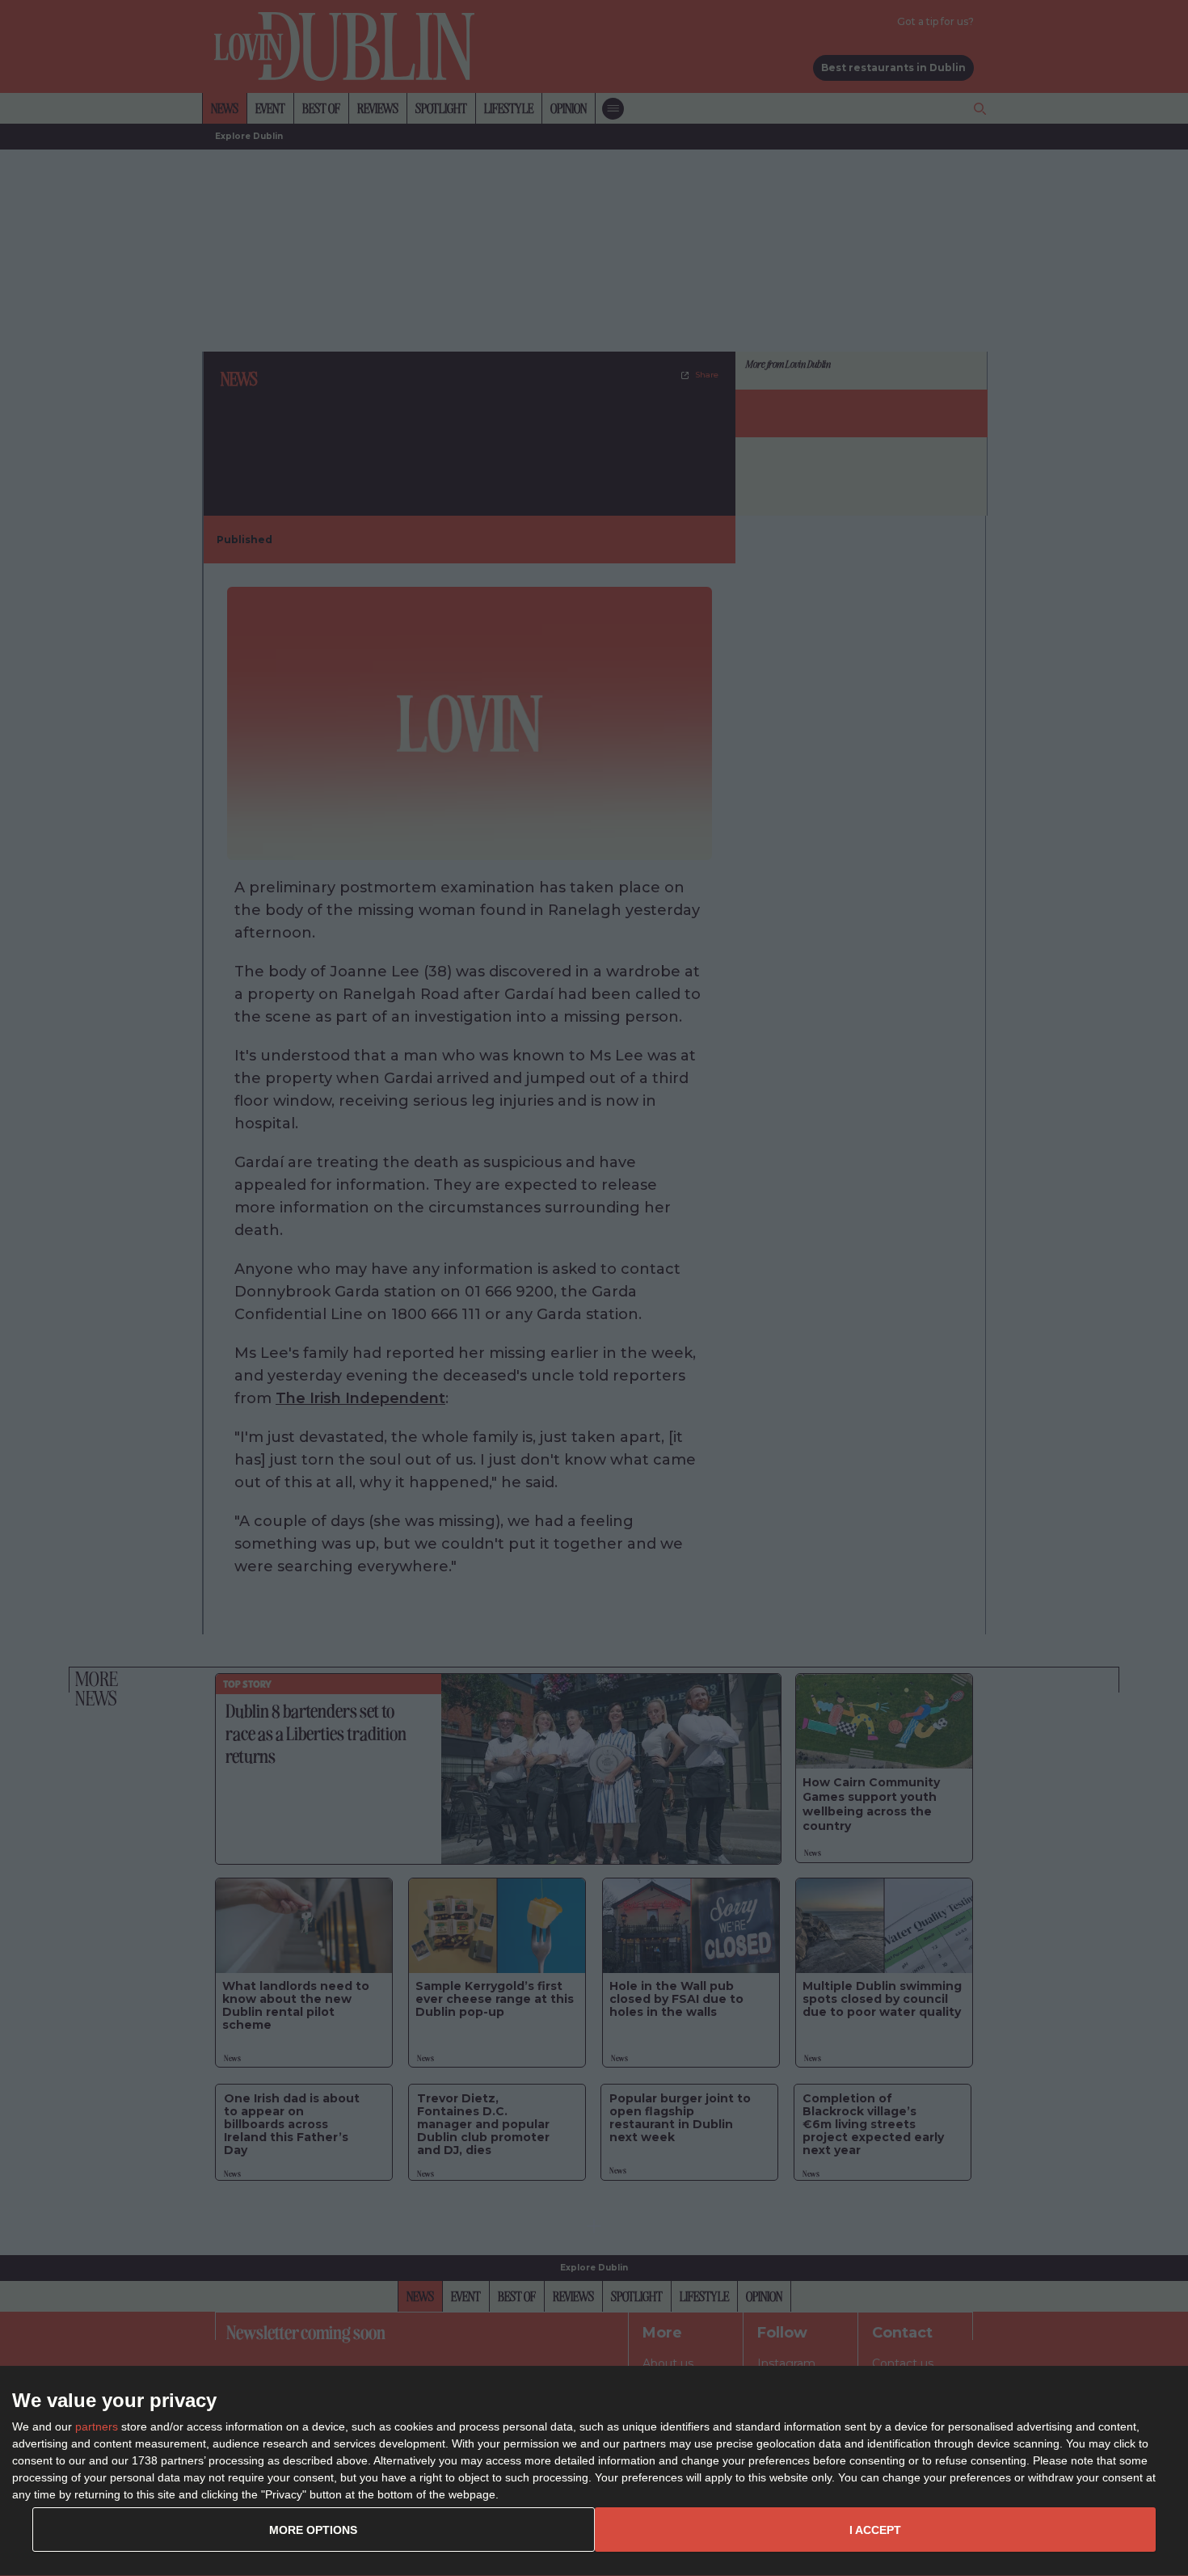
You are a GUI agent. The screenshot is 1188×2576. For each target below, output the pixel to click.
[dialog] (594, 2471)
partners (97, 2426)
